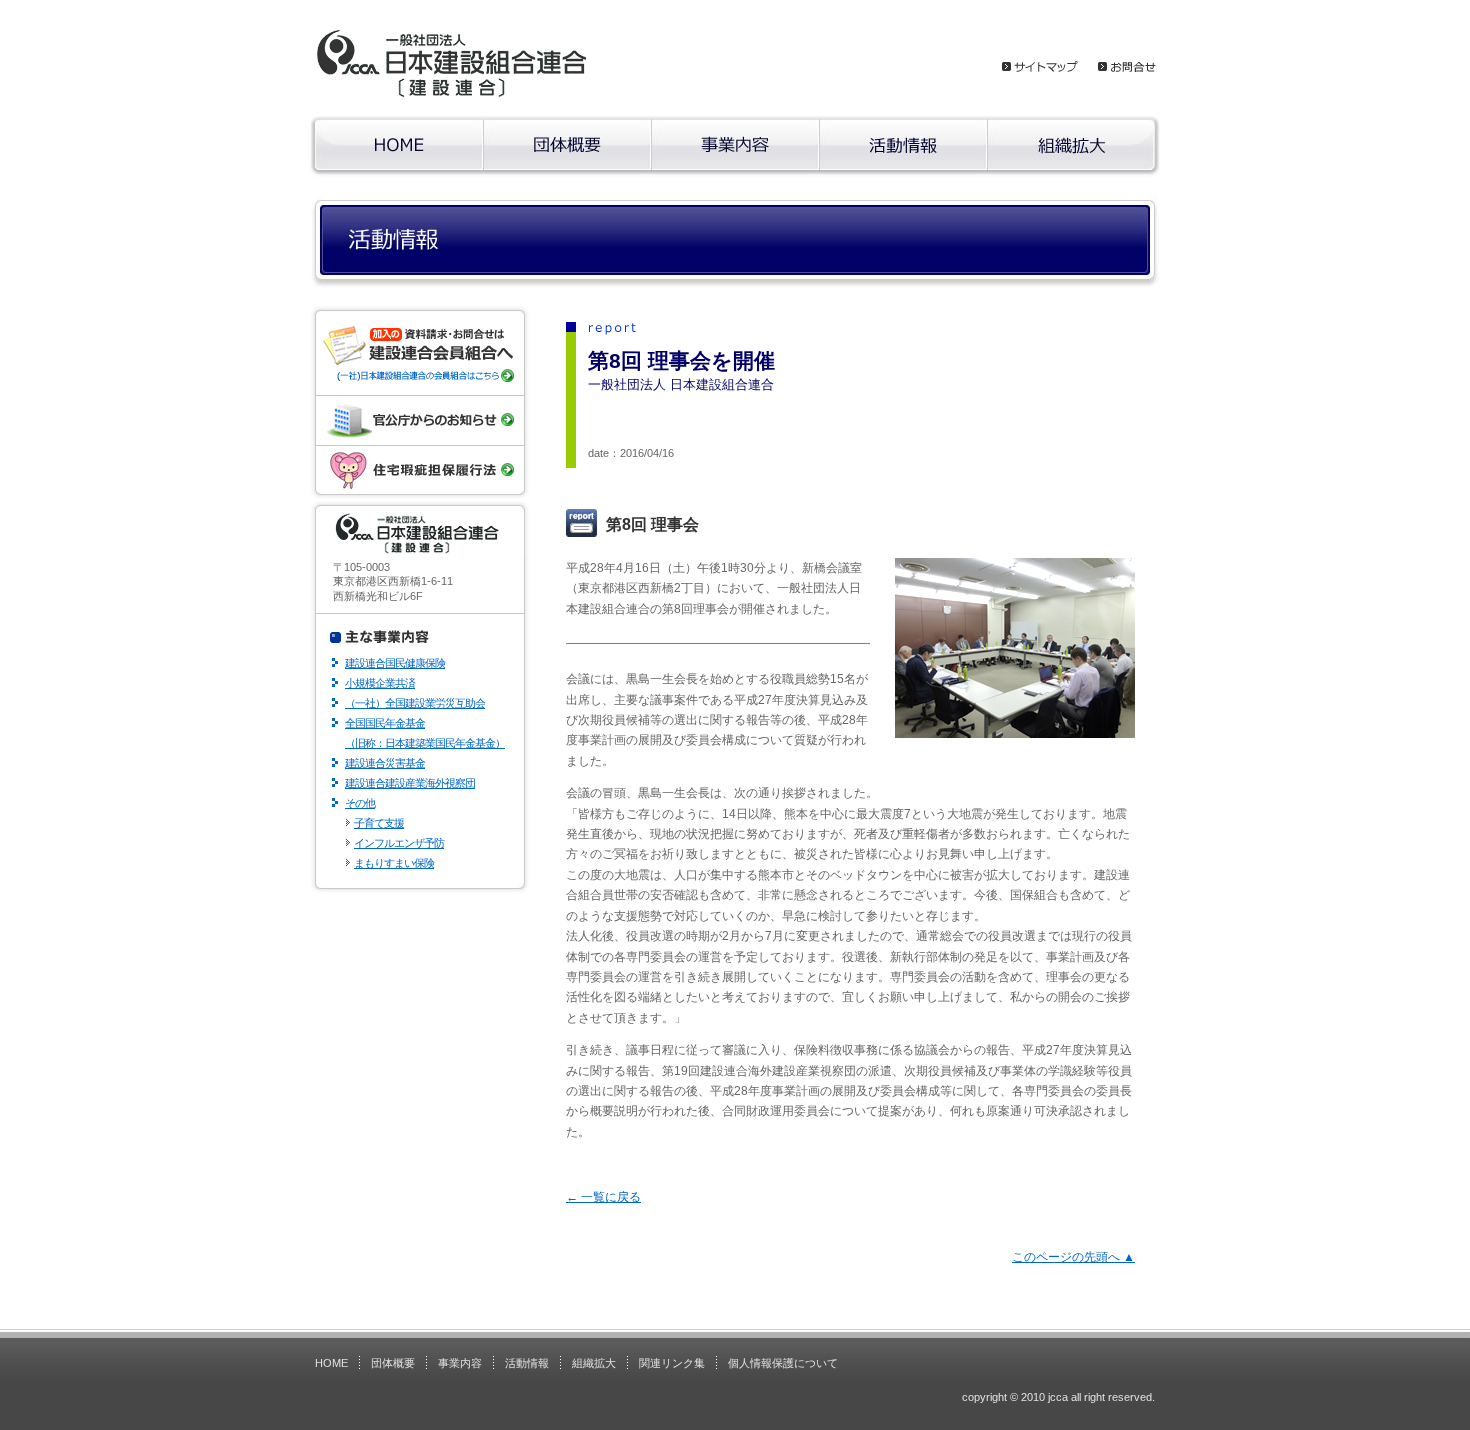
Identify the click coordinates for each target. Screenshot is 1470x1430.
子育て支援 (379, 823)
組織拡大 (594, 1363)
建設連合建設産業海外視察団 (410, 783)
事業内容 (460, 1363)
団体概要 (393, 1363)
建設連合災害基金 (385, 763)
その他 (360, 803)
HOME (331, 1363)
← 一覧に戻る (603, 1197)
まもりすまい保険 (394, 863)
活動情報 (527, 1363)
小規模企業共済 (380, 683)
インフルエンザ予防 (399, 843)
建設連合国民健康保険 (395, 663)
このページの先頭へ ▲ (1073, 1257)
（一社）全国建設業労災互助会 (415, 703)
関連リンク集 (672, 1363)
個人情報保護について (783, 1363)
